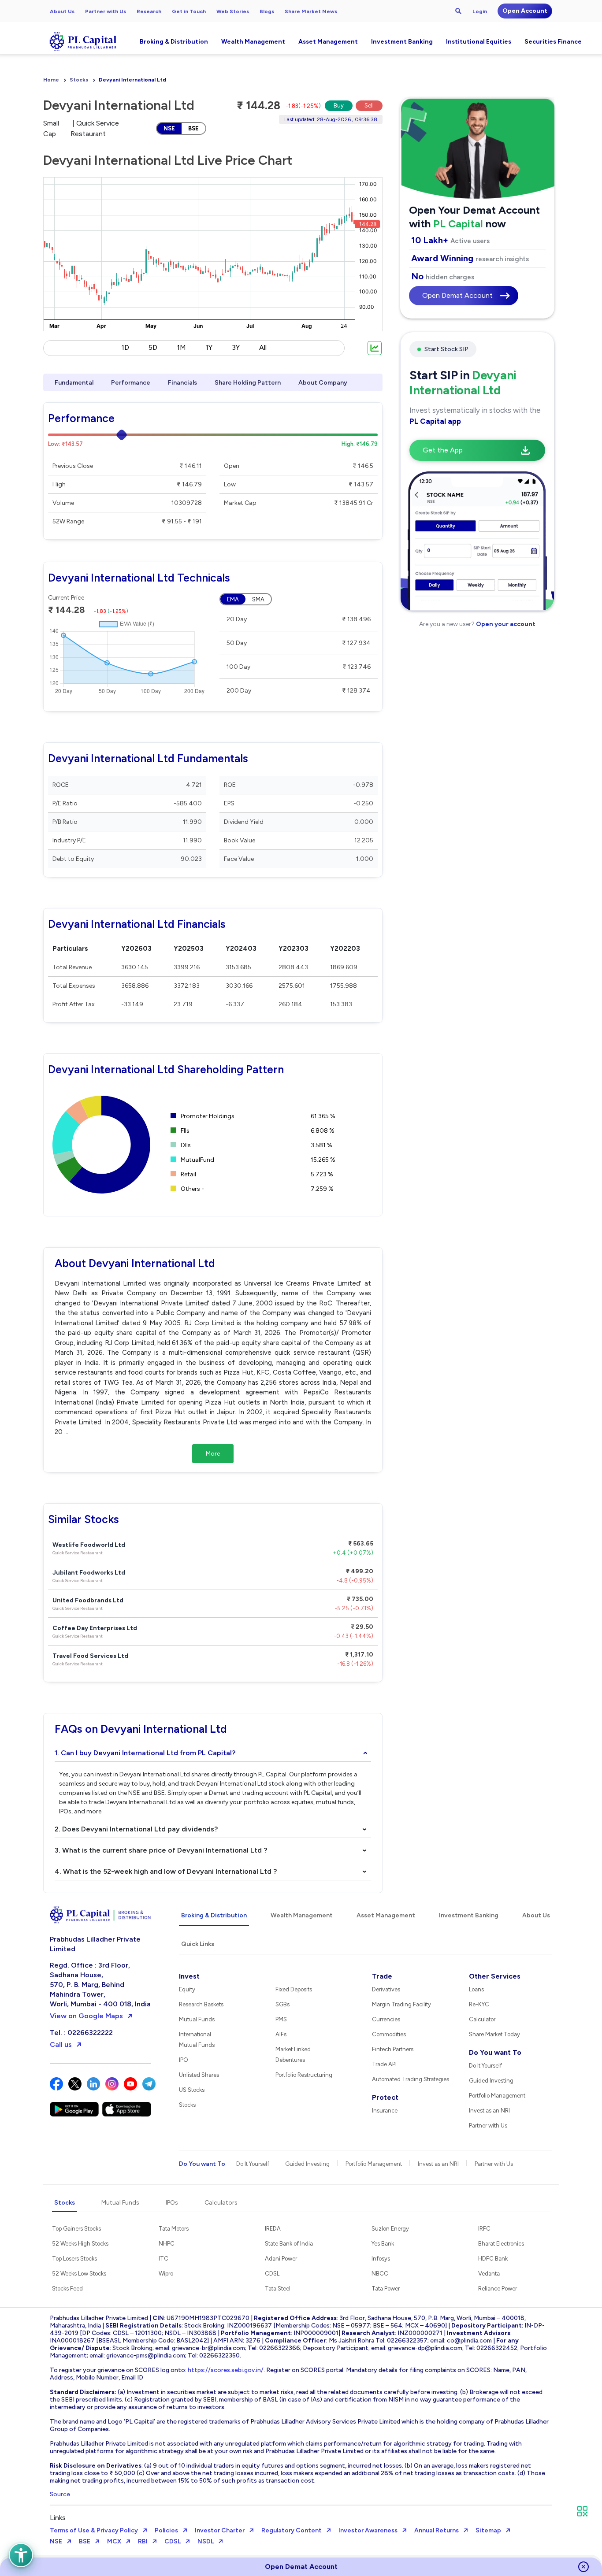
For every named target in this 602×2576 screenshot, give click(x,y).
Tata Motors (174, 2229)
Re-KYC (479, 2004)
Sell (369, 106)
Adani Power (281, 2259)
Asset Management (328, 42)
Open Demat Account (457, 295)
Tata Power (386, 2289)
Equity (187, 1989)
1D (125, 347)
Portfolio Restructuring (304, 2075)
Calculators (221, 2203)
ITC (164, 2259)
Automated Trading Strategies (411, 2079)
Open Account (525, 11)
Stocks (79, 80)
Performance (131, 383)
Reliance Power (498, 2289)
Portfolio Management (497, 2096)
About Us (62, 11)
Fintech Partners (393, 2049)
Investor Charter (220, 2530)
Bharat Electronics (501, 2244)
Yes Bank (383, 2244)
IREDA (273, 2229)
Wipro (166, 2274)
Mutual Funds (197, 2019)
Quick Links (198, 1944)
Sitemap (488, 2530)
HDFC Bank (493, 2259)
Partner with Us (106, 11)
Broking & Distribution (174, 42)
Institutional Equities (479, 42)
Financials (182, 383)
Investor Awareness (368, 2530)
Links (58, 2518)
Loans (476, 1989)
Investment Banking (402, 42)
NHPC (167, 2244)
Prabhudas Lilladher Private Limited (95, 1944)
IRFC (484, 2229)
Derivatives (386, 1989)
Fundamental (74, 383)
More (213, 1454)
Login (480, 11)
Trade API (384, 2064)
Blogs (267, 11)
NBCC (380, 2274)
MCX (114, 2541)
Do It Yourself (485, 2066)
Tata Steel (278, 2289)
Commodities (389, 2034)
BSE (193, 128)
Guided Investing (491, 2081)
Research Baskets (201, 2004)
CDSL (272, 2274)
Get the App (443, 450)
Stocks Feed (67, 2289)
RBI (143, 2541)
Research (149, 11)
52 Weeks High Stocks (80, 2244)
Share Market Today (494, 2034)
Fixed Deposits (294, 1989)
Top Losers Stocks (74, 2259)
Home (51, 80)
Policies (166, 2530)
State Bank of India (289, 2244)
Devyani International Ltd (132, 80)
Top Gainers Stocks (76, 2229)
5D (153, 347)
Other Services (495, 1976)
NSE (169, 128)
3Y (236, 347)
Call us (61, 2044)
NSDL (206, 2541)
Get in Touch (189, 11)
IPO (184, 2060)
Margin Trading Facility (401, 2004)
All (263, 347)
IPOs (172, 2203)
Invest (189, 1976)
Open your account (505, 624)
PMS (281, 2019)
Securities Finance (553, 42)
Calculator (482, 2019)
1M (181, 347)
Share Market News (311, 11)
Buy (339, 106)
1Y (209, 347)
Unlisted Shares (199, 2075)
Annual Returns (437, 2530)
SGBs (282, 2004)
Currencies (386, 2019)
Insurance (385, 2111)
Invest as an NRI (489, 2111)
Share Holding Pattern (248, 383)
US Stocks (192, 2090)
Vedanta (489, 2274)
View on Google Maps (86, 2016)
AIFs (281, 2034)
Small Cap (51, 128)
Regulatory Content (292, 2530)
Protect (385, 2097)
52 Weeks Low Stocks (79, 2274)
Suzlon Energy (390, 2229)
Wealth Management (253, 42)
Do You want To (495, 2052)
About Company (323, 383)
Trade (382, 1976)
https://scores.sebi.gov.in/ (226, 2370)
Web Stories (233, 11)
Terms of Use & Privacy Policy (94, 2530)
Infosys (381, 2259)
